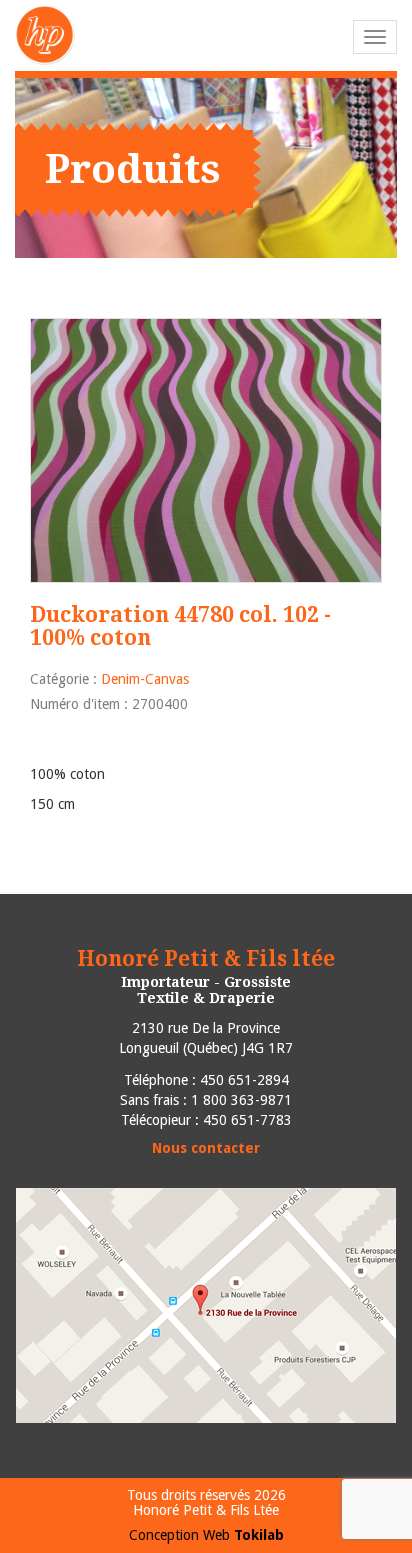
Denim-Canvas (145, 679)
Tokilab (259, 1535)
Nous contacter (206, 1148)
